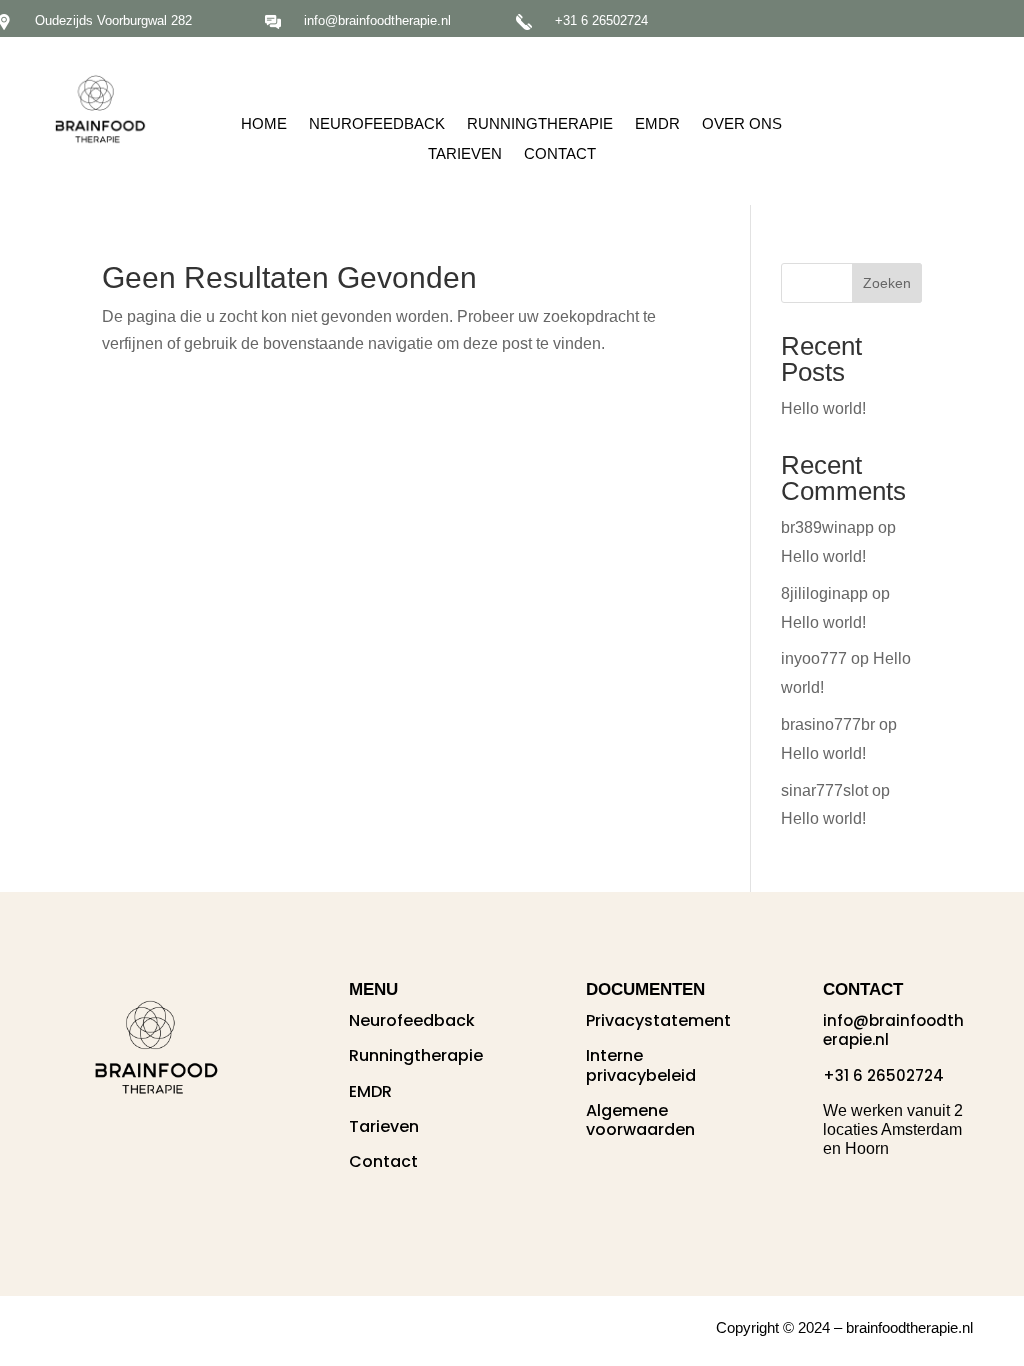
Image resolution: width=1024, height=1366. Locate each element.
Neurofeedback (377, 124)
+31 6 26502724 (601, 20)
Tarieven (465, 154)
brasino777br (828, 724)
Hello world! (823, 408)
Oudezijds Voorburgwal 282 (113, 20)
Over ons (742, 124)
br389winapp (827, 527)
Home (264, 124)
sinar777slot (824, 790)
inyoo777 (814, 658)
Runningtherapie (540, 124)
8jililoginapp (824, 593)
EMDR (657, 124)
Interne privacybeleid (641, 1065)
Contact (560, 154)
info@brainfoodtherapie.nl (377, 20)
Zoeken (887, 283)
